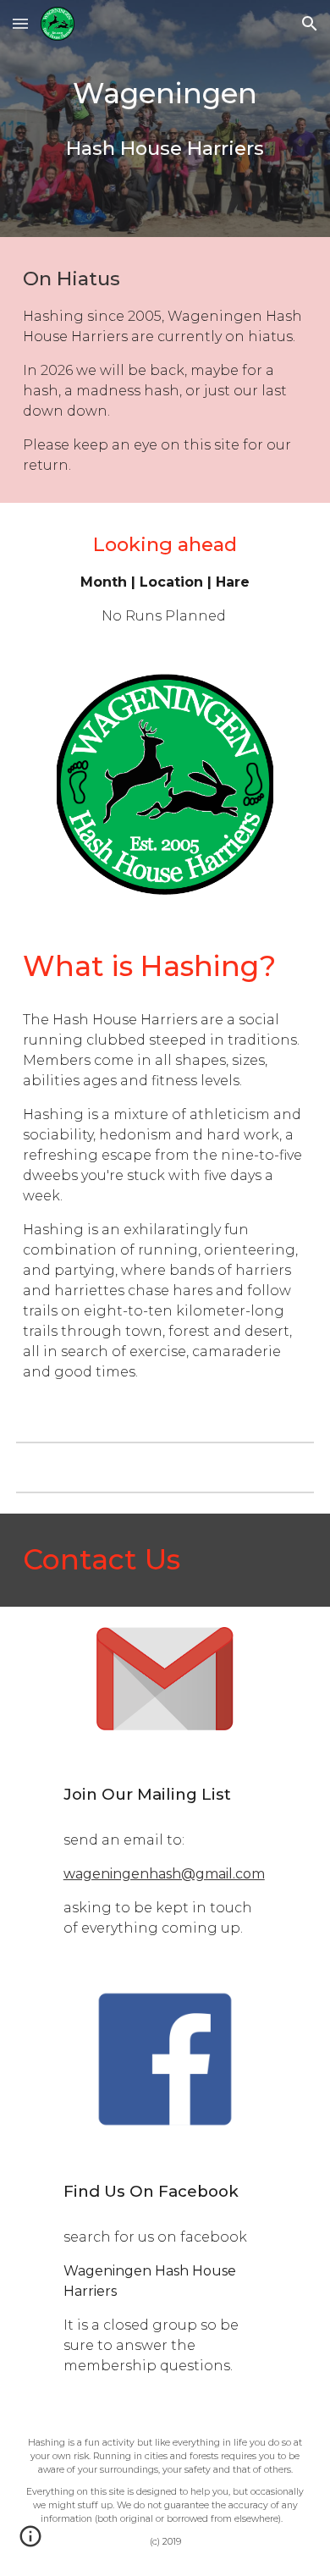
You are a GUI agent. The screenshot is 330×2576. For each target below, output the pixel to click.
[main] (165, 119)
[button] (20, 23)
